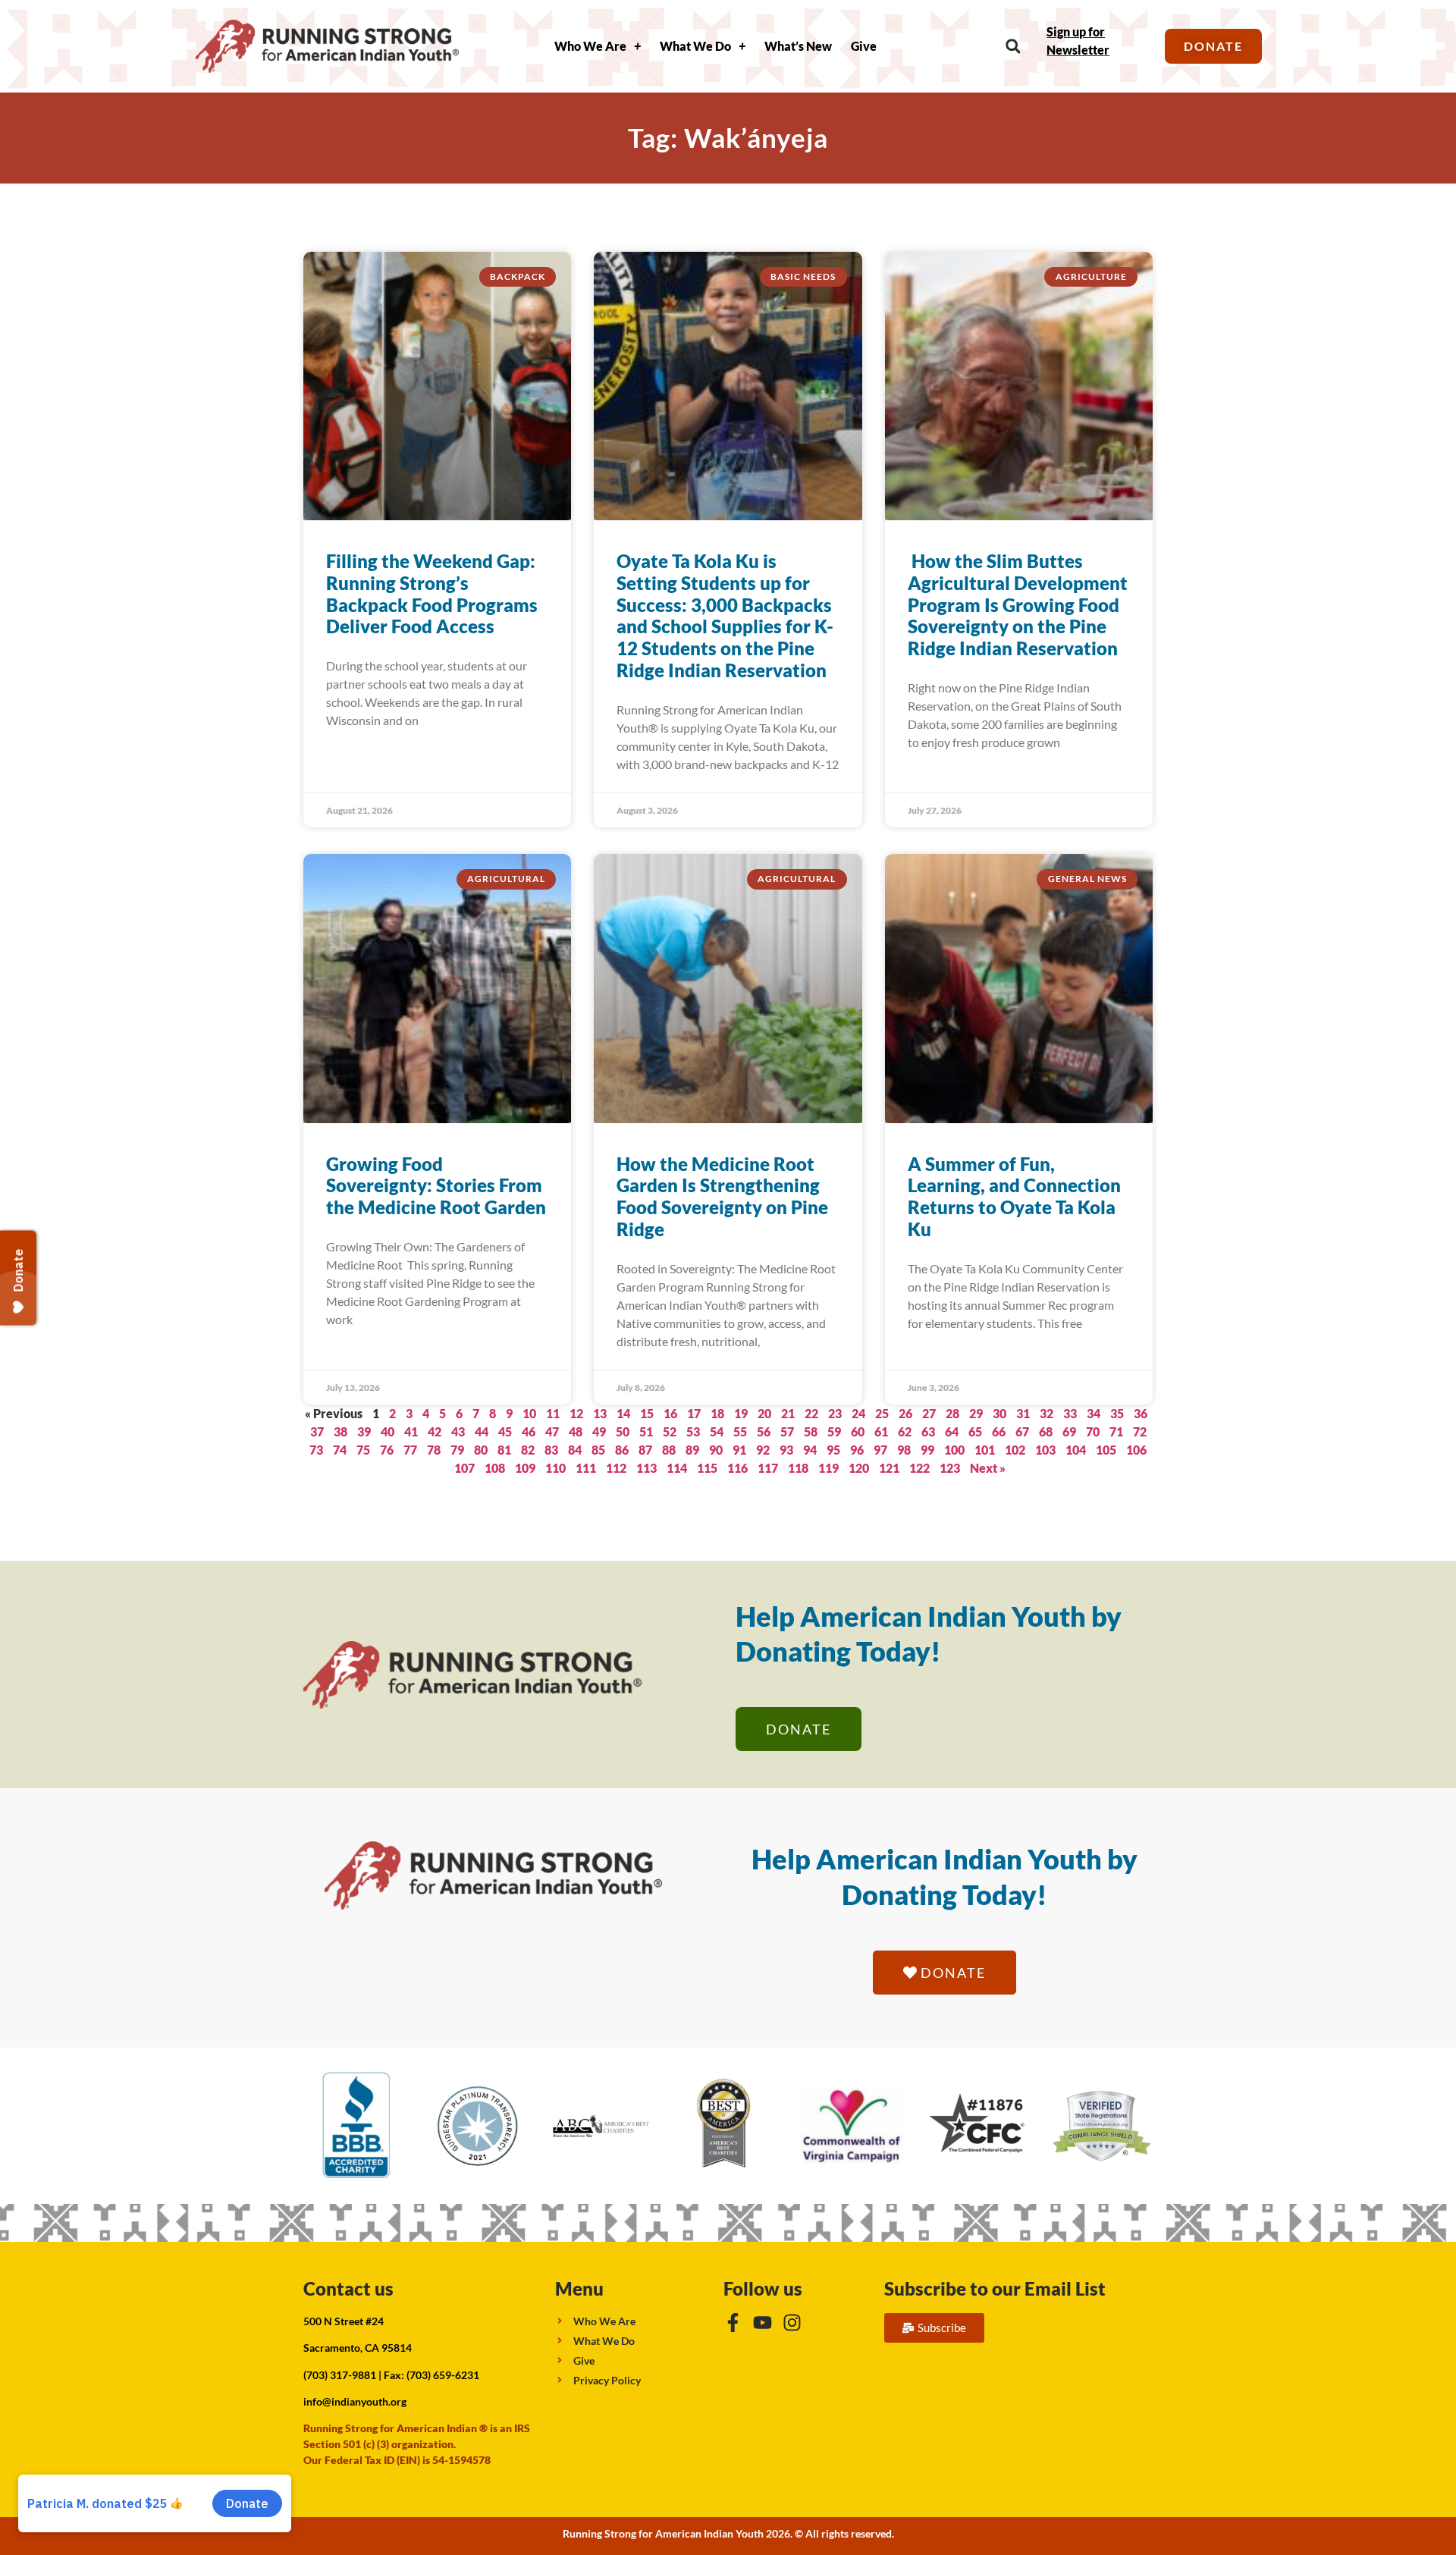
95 (833, 1450)
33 (1070, 1413)
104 (1076, 1450)
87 (645, 1450)
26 (905, 1413)
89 (692, 1450)
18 (717, 1413)
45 (505, 1431)
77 (410, 1450)
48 (576, 1431)
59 (834, 1431)
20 (764, 1413)
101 (985, 1450)
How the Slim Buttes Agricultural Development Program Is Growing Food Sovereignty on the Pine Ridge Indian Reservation (1018, 604)
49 (599, 1431)
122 (919, 1468)
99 (927, 1450)
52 (670, 1431)
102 (1015, 1450)
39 (364, 1431)
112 (616, 1468)
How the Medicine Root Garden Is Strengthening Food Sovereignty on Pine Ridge (722, 1196)
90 (716, 1450)
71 (1116, 1431)
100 (954, 1450)
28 (952, 1413)
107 (464, 1468)
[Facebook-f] (733, 2323)
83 (551, 1450)
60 (858, 1431)
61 (881, 1431)
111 (586, 1468)
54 (717, 1431)
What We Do (695, 46)
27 (929, 1413)
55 (740, 1431)
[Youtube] (763, 2323)
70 (1093, 1431)
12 (576, 1413)
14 (623, 1413)
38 (340, 1431)
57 (787, 1431)
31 (1023, 1413)
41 (411, 1431)
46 (529, 1431)
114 (677, 1468)
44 (482, 1431)
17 (694, 1413)
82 (528, 1450)
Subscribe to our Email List (995, 2288)
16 (670, 1413)
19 (741, 1413)
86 (622, 1450)
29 (976, 1413)
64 (952, 1431)
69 (1069, 1431)
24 (858, 1413)
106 (1136, 1450)
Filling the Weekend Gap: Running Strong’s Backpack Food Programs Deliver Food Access (432, 593)
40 (388, 1431)
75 (363, 1450)
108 (495, 1468)
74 (340, 1450)
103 (1045, 1450)
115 (707, 1468)
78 (434, 1450)
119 (828, 1468)
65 (975, 1431)
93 (786, 1450)
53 (693, 1431)
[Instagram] (792, 2323)
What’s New (798, 46)
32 (1046, 1413)
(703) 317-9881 (340, 2375)
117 (768, 1468)
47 (552, 1431)
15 (647, 1413)
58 (811, 1431)
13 (600, 1413)
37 (317, 1431)
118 (798, 1468)
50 (623, 1431)
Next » (988, 1468)
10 (529, 1413)
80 (481, 1450)
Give (864, 46)
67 (1022, 1431)
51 (646, 1431)
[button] (1013, 47)
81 (504, 1450)
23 (835, 1413)
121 (889, 1468)
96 (857, 1450)
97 (880, 1450)
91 (739, 1450)
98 (904, 1450)
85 (598, 1450)
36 (1141, 1413)
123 (950, 1468)
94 (810, 1450)
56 (764, 1431)
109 (525, 1468)
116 (737, 1468)
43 (458, 1431)
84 (575, 1450)
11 (553, 1413)
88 (669, 1450)
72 (1140, 1431)
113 (646, 1468)
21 (788, 1413)
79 (457, 1450)
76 (387, 1450)
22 (811, 1413)
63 (928, 1431)
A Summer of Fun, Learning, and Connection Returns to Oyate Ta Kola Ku (1014, 1196)
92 (763, 1450)
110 (555, 1468)
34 (1094, 1413)
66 (999, 1431)
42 (435, 1431)
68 (1046, 1431)
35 (1117, 1413)
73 (316, 1450)
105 (1106, 1450)
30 (999, 1413)
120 (859, 1468)
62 (905, 1431)
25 (882, 1413)
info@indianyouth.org (355, 2401)
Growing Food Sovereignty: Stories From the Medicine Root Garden (436, 1186)
